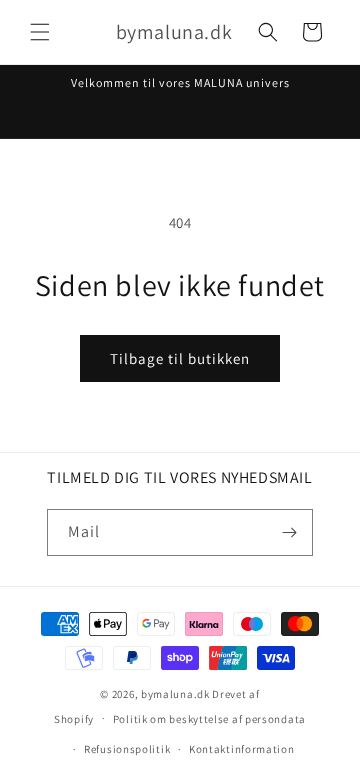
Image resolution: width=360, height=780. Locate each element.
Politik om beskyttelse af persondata (209, 719)
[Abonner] (290, 532)
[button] (40, 32)
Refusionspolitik (127, 749)
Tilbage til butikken (180, 358)
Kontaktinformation (242, 749)
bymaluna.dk (175, 694)
